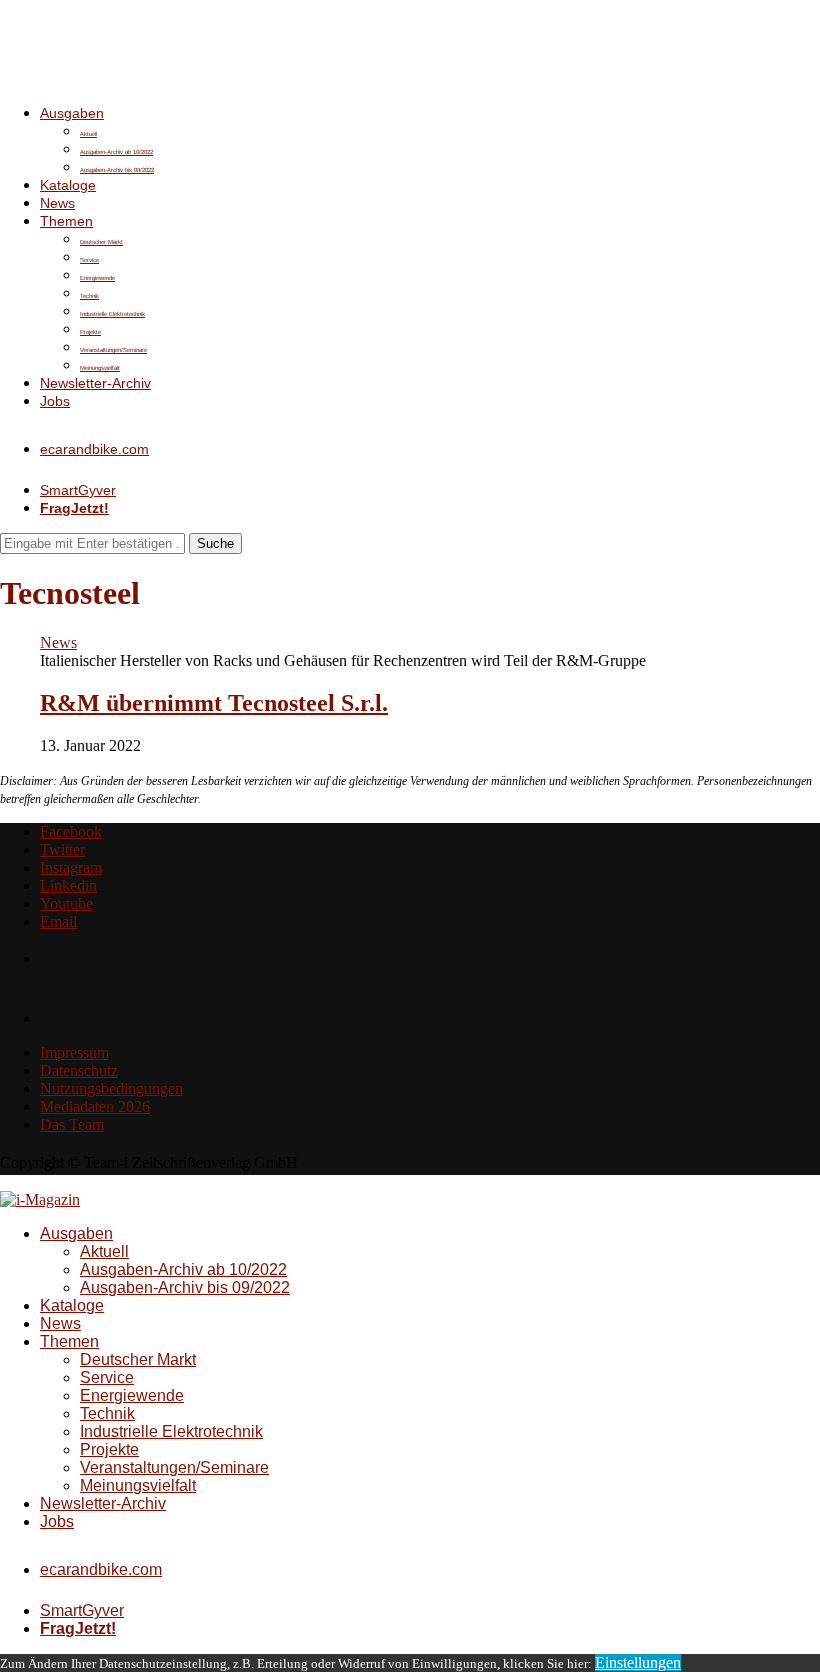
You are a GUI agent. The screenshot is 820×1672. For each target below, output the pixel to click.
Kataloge (68, 185)
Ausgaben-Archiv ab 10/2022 (116, 152)
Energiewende (97, 278)
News (57, 203)
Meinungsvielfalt (100, 368)
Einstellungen (638, 1662)
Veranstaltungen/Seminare (113, 350)
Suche (215, 543)
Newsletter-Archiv (95, 383)
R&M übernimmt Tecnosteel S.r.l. (214, 703)
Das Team (72, 1124)
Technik (89, 296)
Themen (66, 221)
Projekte (90, 332)
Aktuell (88, 134)
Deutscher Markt (101, 242)
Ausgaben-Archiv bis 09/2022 (117, 170)
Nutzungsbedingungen (111, 1088)
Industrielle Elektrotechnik (112, 314)
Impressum (74, 1052)
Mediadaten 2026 (95, 1106)
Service (89, 260)
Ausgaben (72, 113)
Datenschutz (79, 1070)
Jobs (55, 401)
